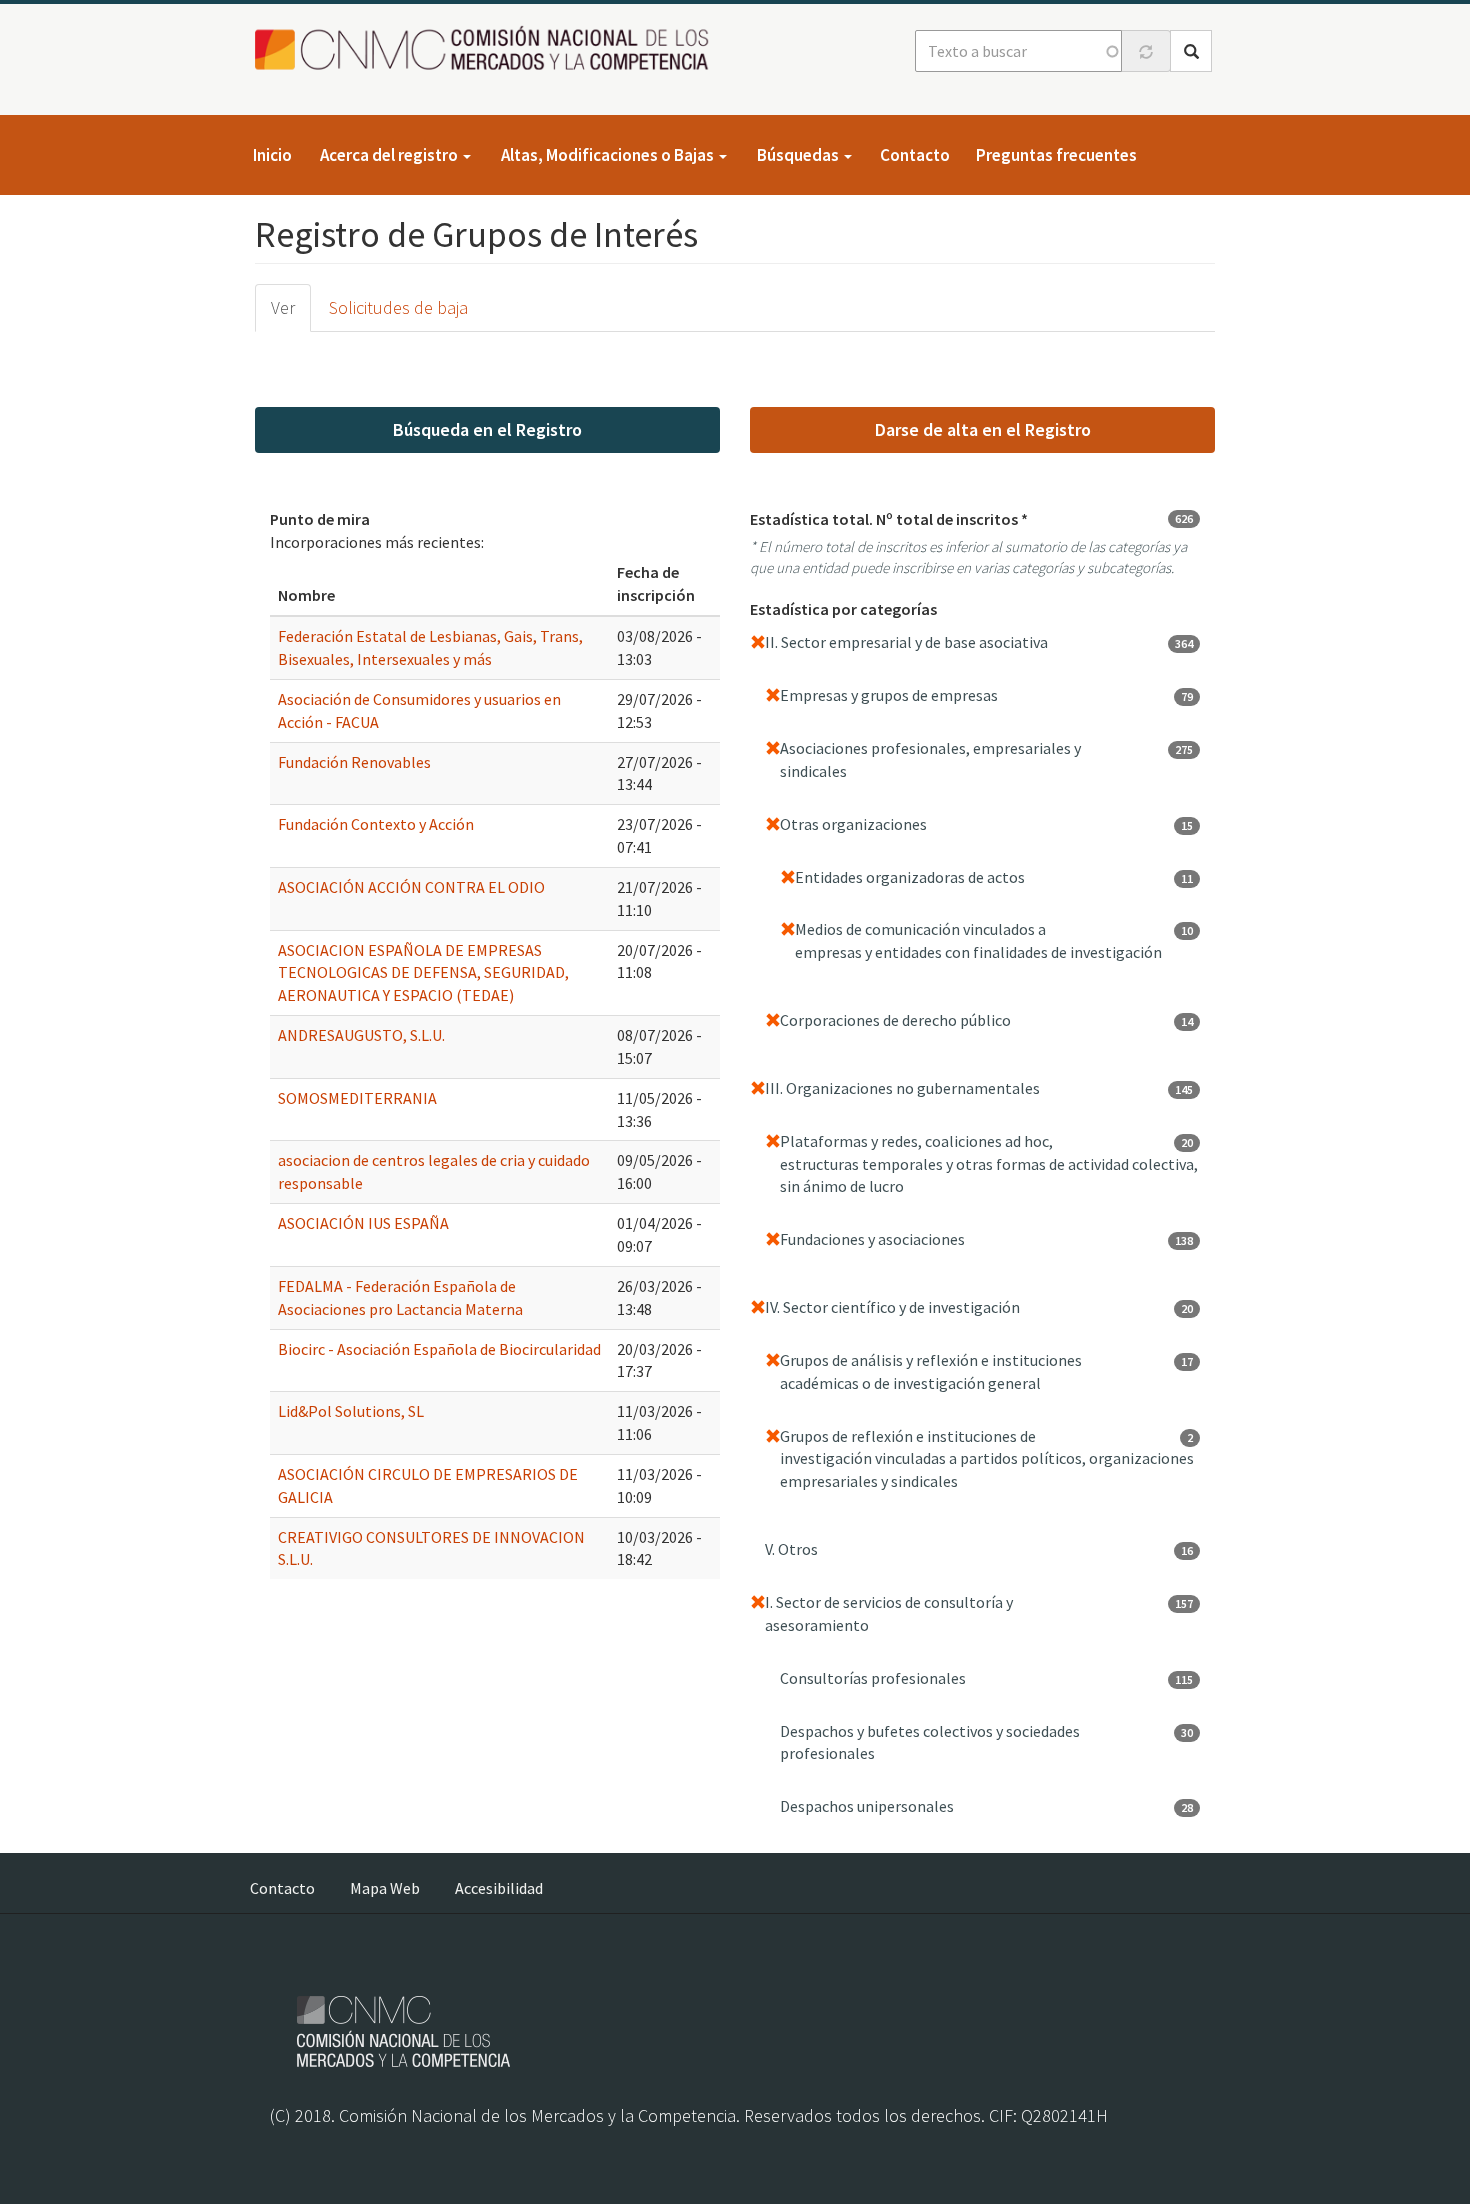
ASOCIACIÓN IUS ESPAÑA (363, 1223)
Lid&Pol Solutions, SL (351, 1411)
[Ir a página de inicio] (487, 49)
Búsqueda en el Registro (487, 429)
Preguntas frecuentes (1056, 155)
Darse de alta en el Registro (983, 429)
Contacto (915, 155)
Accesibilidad (499, 1888)
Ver (283, 307)
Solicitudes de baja (398, 307)
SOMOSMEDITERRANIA (357, 1098)
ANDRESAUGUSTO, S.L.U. (361, 1035)
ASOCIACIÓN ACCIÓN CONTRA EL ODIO (411, 887)
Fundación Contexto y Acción (376, 824)
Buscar (1191, 51)
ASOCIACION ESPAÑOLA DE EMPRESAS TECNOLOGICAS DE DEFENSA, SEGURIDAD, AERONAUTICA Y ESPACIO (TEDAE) (423, 973)
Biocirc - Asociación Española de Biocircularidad (439, 1349)
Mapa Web (385, 1888)
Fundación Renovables (354, 762)
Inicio (272, 155)
